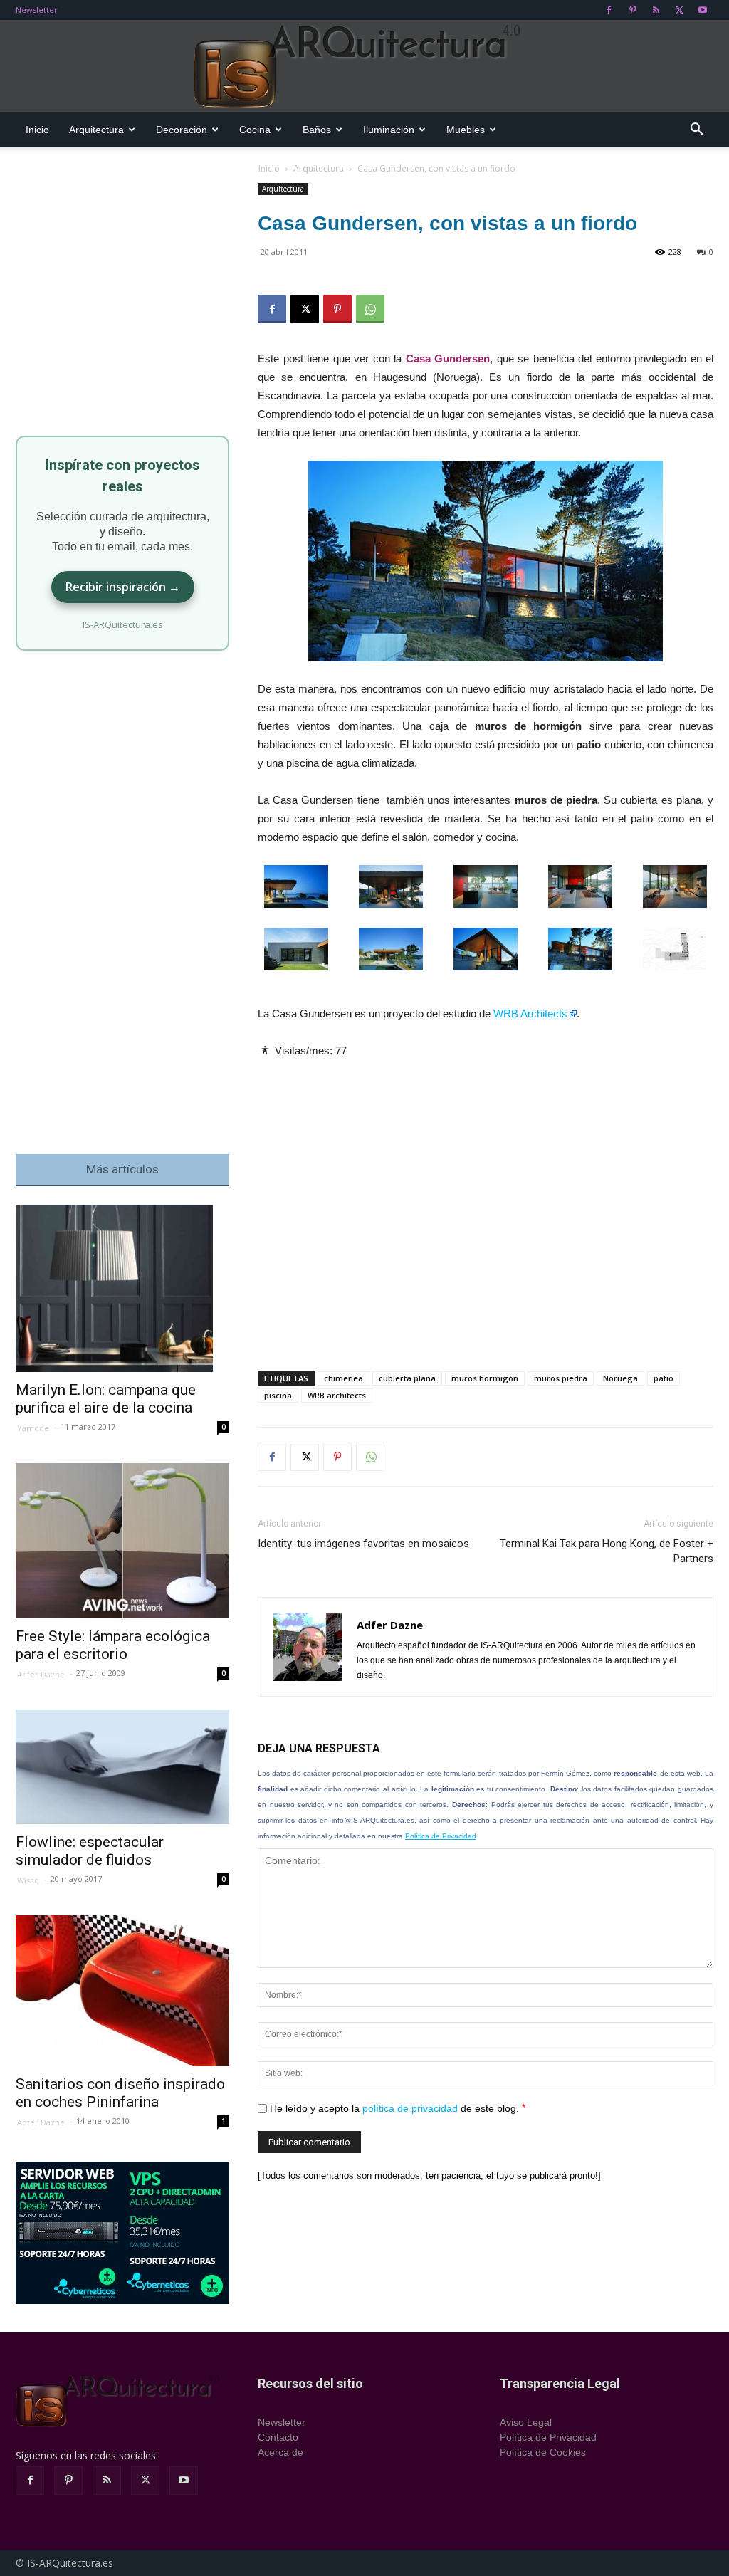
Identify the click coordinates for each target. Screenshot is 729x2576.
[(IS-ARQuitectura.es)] (364, 67)
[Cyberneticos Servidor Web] (122, 2233)
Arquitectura (96, 130)
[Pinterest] (632, 10)
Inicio (37, 130)
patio (664, 1378)
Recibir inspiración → (123, 587)
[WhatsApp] (370, 309)
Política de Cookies (543, 2452)
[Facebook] (609, 10)
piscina (278, 1395)
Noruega (620, 1378)
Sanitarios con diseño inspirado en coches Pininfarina (120, 2093)
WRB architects (337, 1395)
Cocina (255, 130)
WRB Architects (530, 1014)
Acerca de (280, 2452)
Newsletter (37, 10)
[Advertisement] (486, 1203)
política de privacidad (410, 2108)
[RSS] (656, 10)
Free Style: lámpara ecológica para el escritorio (113, 1645)
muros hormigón (485, 1378)
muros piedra (561, 1378)
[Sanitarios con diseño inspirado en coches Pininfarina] (122, 1991)
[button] (696, 131)
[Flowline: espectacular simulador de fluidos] (122, 1766)
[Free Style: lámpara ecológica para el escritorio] (122, 1541)
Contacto (278, 2437)
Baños (317, 130)
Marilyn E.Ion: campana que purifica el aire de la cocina (106, 1399)
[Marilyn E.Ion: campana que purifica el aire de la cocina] (122, 1288)
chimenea (343, 1378)
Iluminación (389, 130)
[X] (679, 10)
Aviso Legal (526, 2422)
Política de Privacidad (441, 1836)
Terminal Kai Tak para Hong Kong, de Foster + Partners (607, 1551)
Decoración (182, 130)
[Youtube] (703, 10)
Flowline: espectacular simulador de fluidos (90, 1851)
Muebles (466, 130)
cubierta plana (407, 1378)
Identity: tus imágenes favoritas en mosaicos (363, 1544)
